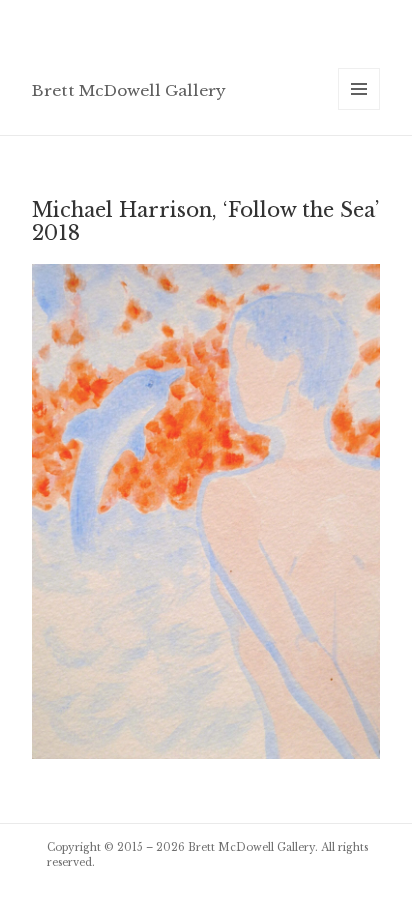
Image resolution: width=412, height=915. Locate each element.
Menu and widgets (359, 109)
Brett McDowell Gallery (129, 90)
